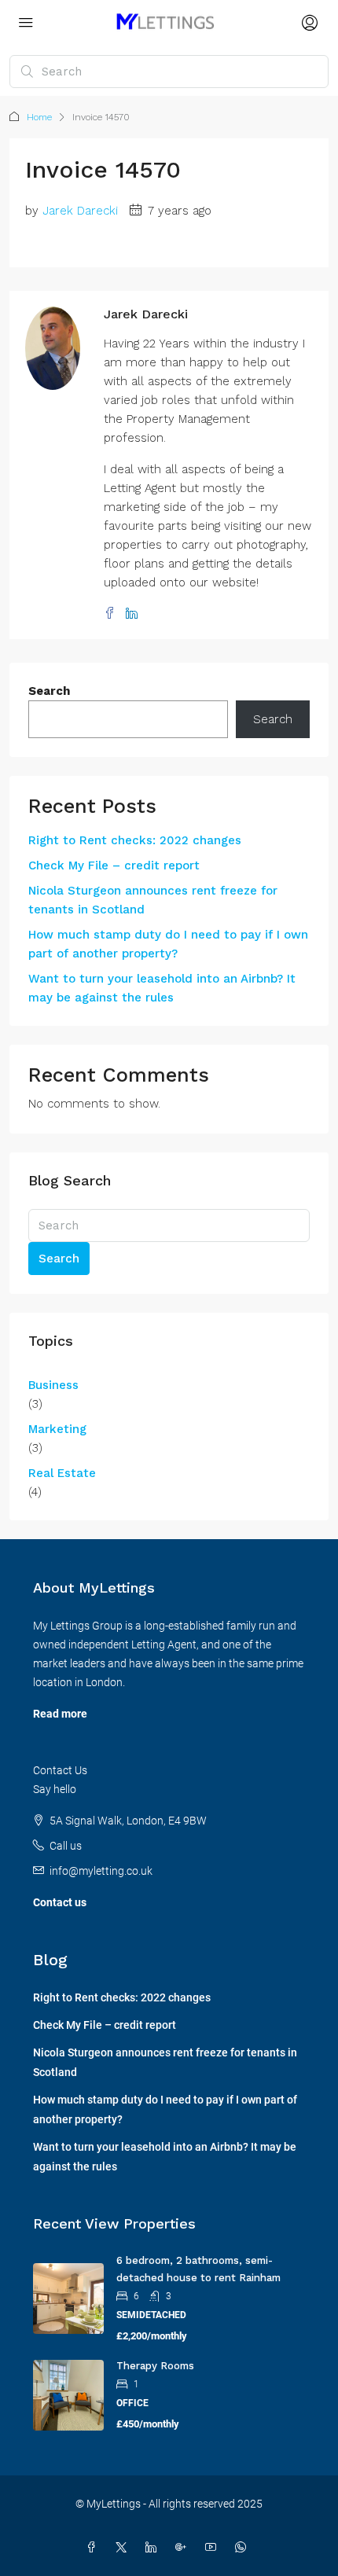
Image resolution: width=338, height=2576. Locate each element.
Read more (60, 1714)
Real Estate (62, 1473)
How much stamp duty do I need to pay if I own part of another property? (168, 944)
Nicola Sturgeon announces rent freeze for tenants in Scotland (153, 900)
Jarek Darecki (80, 211)
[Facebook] (94, 2548)
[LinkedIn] (154, 2548)
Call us (66, 1846)
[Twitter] (124, 2548)
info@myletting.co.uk (101, 1871)
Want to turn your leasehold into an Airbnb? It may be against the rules (162, 988)
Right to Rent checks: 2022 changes (135, 840)
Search (49, 691)
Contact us (60, 1902)
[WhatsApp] (244, 2548)
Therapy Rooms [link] (155, 2366)
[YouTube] (214, 2548)
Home (39, 117)
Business (53, 1385)
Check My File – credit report (114, 865)
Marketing (57, 1429)
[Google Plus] (184, 2548)
